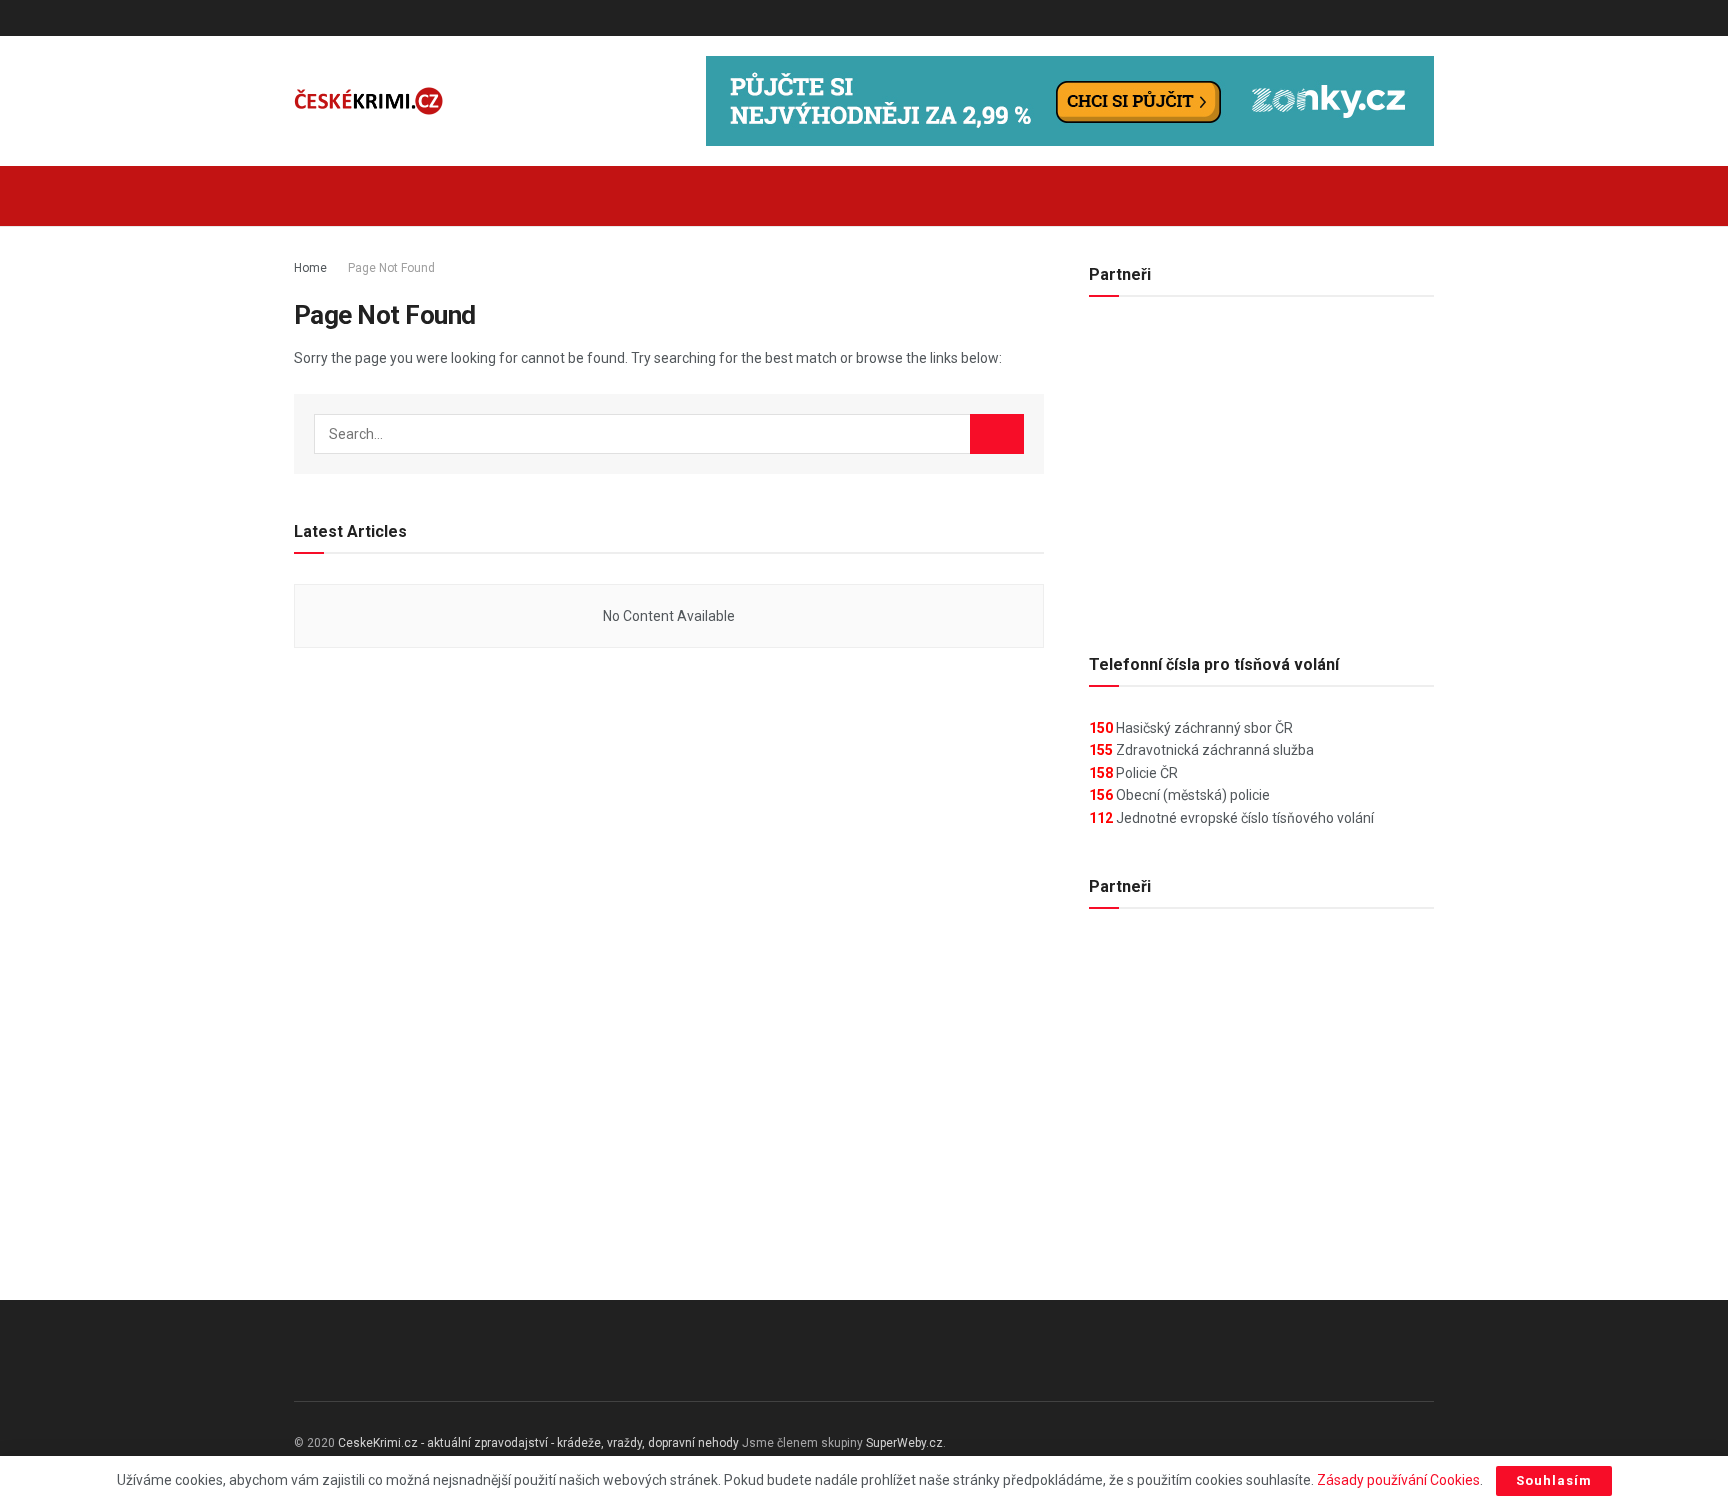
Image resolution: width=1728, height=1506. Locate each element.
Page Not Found (391, 268)
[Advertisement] (1261, 467)
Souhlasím (1554, 1480)
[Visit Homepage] (369, 101)
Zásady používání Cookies (1398, 1480)
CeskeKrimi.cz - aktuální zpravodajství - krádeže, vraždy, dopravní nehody (538, 1443)
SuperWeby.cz (904, 1443)
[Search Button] (1426, 196)
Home (310, 268)
